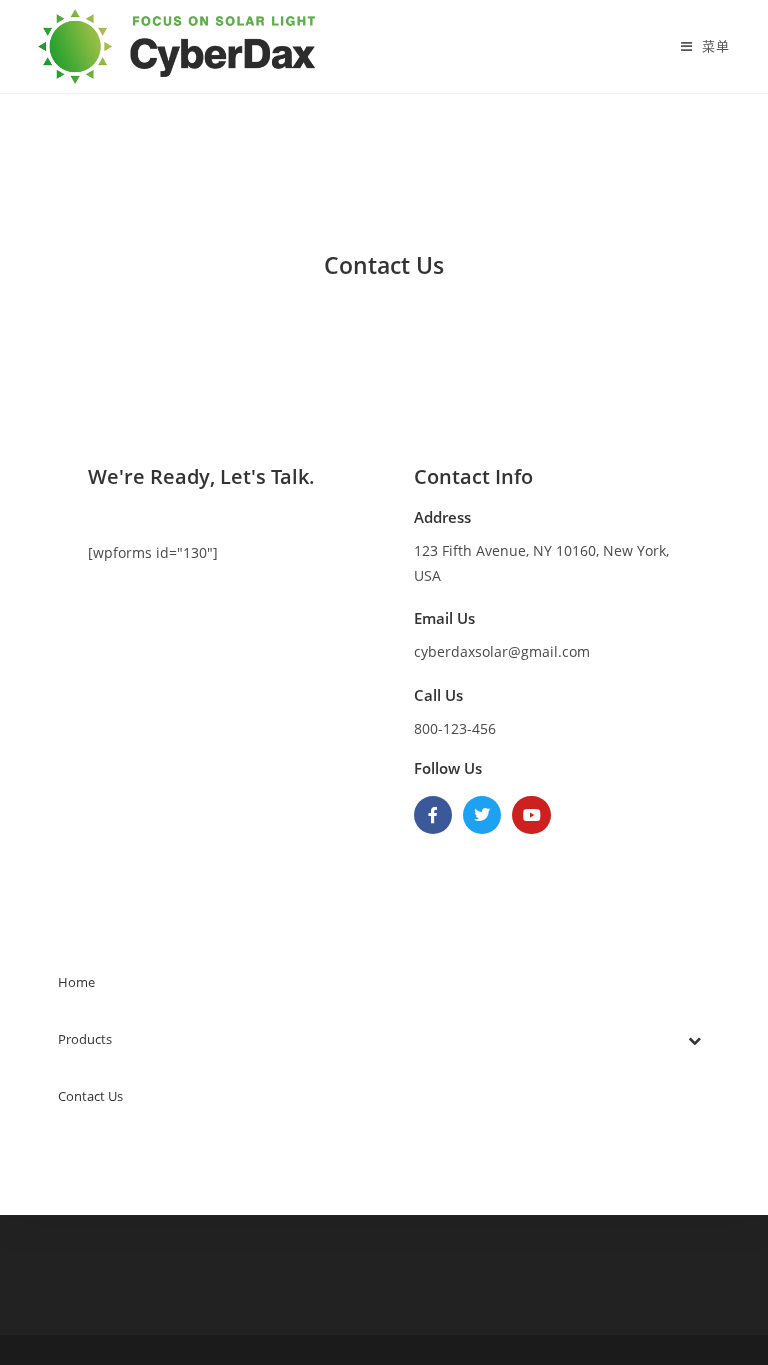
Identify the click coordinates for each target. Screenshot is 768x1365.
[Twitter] (482, 815)
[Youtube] (531, 815)
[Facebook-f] (433, 815)
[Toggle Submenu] (695, 1039)
